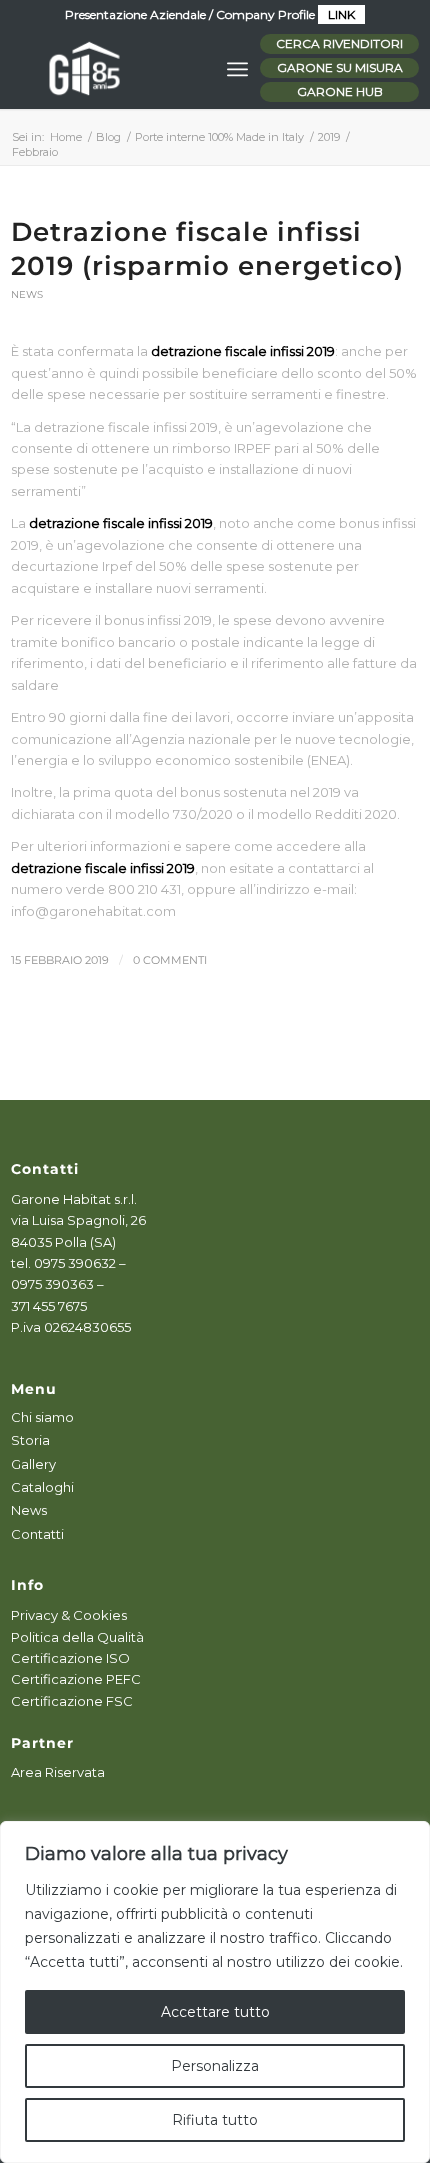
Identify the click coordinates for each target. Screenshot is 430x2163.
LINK (341, 14)
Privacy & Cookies (69, 1615)
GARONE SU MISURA (340, 67)
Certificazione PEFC (76, 1679)
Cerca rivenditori (339, 43)
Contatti (37, 1534)
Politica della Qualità (77, 1637)
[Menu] (237, 69)
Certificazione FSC (72, 1701)
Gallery (33, 1464)
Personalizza (215, 2066)
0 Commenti (170, 960)
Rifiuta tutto (215, 2120)
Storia (30, 1440)
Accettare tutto (215, 2012)
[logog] (174, 69)
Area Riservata (58, 1772)
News (27, 294)
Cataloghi (42, 1487)
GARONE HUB (340, 91)
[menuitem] (237, 69)
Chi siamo (42, 1417)
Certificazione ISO (70, 1658)
